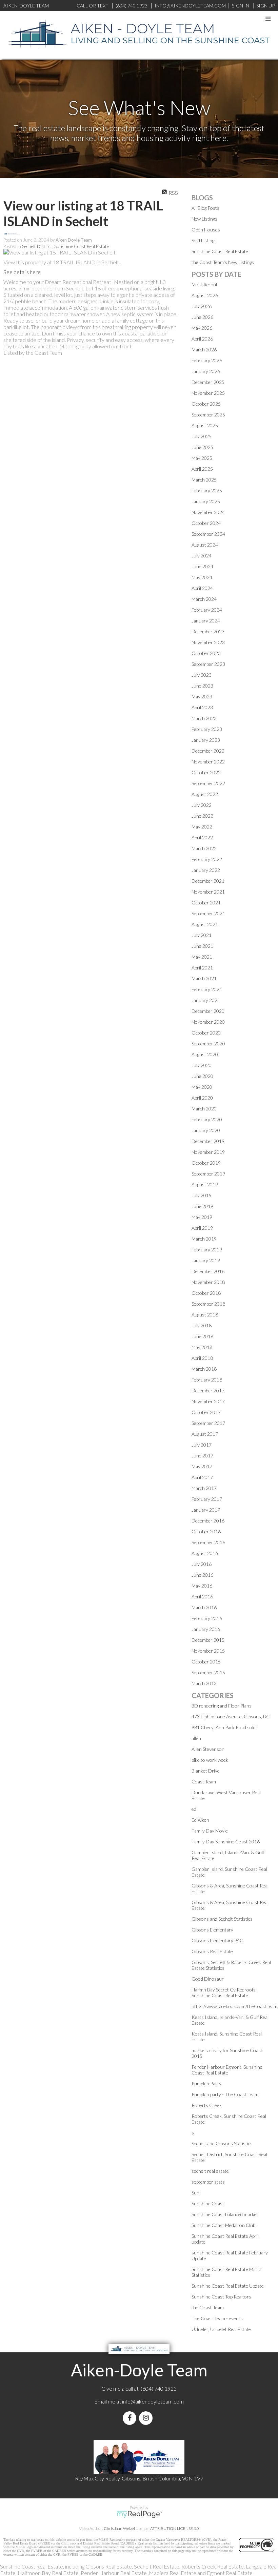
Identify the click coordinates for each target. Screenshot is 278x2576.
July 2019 (202, 1195)
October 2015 (206, 1662)
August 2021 (205, 924)
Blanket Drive (206, 1771)
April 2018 (202, 1358)
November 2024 (208, 512)
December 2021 (208, 881)
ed (194, 1809)
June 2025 (202, 447)
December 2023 (208, 631)
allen (196, 1738)
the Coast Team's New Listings (223, 262)
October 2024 (206, 523)
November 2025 (208, 393)
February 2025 (207, 490)
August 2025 (205, 425)
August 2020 (205, 1054)
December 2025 (208, 382)
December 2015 (208, 1640)
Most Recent (205, 284)
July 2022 (202, 805)
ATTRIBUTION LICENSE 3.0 (175, 2528)
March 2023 (204, 718)
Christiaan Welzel (119, 2528)
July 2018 (202, 1325)
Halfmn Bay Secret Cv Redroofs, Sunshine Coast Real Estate (224, 1992)
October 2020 (206, 1033)
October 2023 (206, 653)
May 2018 (202, 1347)
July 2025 (202, 436)
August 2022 (205, 794)
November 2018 (208, 1282)
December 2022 (208, 751)
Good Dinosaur (208, 1979)
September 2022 (208, 783)
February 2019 (207, 1250)
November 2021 (208, 892)
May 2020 (202, 1087)
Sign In (241, 6)
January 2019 (206, 1260)
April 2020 (202, 1098)
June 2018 (202, 1336)
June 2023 (202, 686)
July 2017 (202, 1445)
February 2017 (207, 1499)
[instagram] (147, 2418)
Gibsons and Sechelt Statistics (222, 1919)
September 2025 (208, 415)
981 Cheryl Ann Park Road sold (224, 1727)
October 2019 (206, 1163)
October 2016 (206, 1531)
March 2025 (204, 480)
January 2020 (206, 1130)
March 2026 (204, 350)
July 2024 (202, 556)
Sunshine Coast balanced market (225, 2214)
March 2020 (204, 1109)
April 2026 (202, 339)
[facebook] (131, 2418)
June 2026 (202, 317)
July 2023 (202, 675)
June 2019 (202, 1206)
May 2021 (202, 957)
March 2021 (204, 978)
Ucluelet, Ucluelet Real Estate (221, 2329)
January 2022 (206, 870)
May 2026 (202, 328)
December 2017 (208, 1391)
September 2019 (208, 1174)
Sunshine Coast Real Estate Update (228, 2286)
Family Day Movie (210, 1831)
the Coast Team (208, 2307)
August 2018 (205, 1315)
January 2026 (206, 371)
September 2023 (208, 664)
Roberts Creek (207, 2105)
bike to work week (210, 1760)
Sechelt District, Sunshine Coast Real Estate (65, 246)
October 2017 (206, 1412)
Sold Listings (204, 240)
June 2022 (202, 816)
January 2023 (206, 740)
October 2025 (206, 404)
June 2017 (202, 1456)
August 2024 (205, 545)
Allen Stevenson (208, 1749)
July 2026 (202, 306)
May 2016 (202, 1586)
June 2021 (202, 946)
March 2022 (204, 848)
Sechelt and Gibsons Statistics (222, 2143)
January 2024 (206, 621)
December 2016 (208, 1521)
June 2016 (202, 1575)
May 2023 (202, 697)
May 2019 (202, 1217)
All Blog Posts (205, 208)
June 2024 (202, 566)
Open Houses (206, 230)
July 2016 (202, 1564)
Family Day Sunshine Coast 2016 (226, 1842)
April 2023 (202, 707)
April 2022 (202, 837)
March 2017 (204, 1488)
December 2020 (208, 1011)
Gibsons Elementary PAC (217, 1940)
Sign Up (265, 6)
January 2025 (206, 501)
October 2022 (206, 772)
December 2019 (208, 1141)
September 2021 (208, 913)
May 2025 (202, 458)
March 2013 (204, 1683)
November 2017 (208, 1401)
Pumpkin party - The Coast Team (225, 2094)
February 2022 (207, 859)
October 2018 (206, 1293)
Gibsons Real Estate (212, 1951)
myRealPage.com (139, 2514)
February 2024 (207, 610)
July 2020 (202, 1065)
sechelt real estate (210, 2171)
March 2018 (204, 1369)
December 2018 (208, 1271)
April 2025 (202, 469)
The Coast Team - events (217, 2318)
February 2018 (207, 1380)
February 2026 (207, 360)
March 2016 (204, 1607)
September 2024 (208, 534)
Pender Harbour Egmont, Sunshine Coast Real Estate (227, 2070)
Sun (195, 2193)
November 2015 (208, 1651)
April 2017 (202, 1477)
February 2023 (207, 729)
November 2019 (208, 1152)
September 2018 (208, 1304)
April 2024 (202, 588)
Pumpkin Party (206, 2083)
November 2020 (208, 1022)
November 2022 (208, 762)
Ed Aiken (200, 1820)
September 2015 (208, 1672)
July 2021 (202, 935)
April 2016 (202, 1597)
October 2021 (206, 903)
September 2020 (208, 1044)
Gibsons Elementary (212, 1930)
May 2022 (202, 827)
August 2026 (205, 295)
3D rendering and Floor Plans (222, 1706)
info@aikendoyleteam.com (190, 6)
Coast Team (204, 1782)
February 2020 (207, 1119)
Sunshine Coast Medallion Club (223, 2225)
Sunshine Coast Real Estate (220, 251)
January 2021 (206, 1000)
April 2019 (202, 1228)
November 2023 (208, 642)
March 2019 (204, 1239)
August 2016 (205, 1553)
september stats (208, 2182)
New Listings (204, 219)
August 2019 (205, 1184)
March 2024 (204, 599)
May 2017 (202, 1466)
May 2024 (202, 577)
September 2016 (208, 1542)
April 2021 (202, 968)
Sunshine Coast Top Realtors (221, 2297)
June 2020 (202, 1076)
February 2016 (207, 1618)
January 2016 (206, 1629)
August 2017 (205, 1434)
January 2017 (206, 1510)
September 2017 (208, 1423)
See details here (22, 272)
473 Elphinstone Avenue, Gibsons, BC (231, 1716)
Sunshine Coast (208, 2203)
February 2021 (207, 989)
